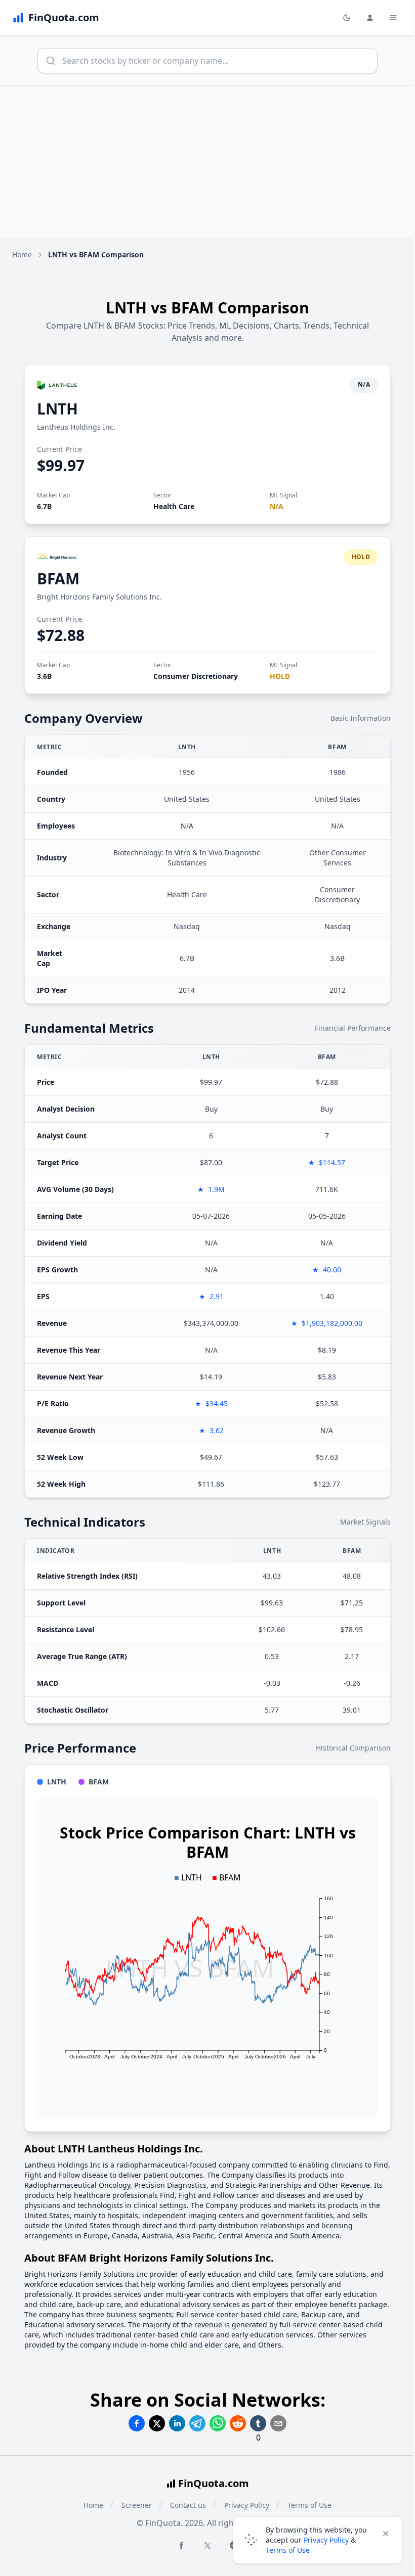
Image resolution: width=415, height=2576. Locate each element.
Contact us (188, 2505)
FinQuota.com (214, 2483)
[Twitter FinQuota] (207, 2546)
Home (22, 255)
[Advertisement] (207, 162)
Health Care (174, 506)
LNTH (57, 409)
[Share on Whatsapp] (218, 2423)
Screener (137, 2505)
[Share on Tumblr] (258, 2423)
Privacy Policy (326, 2540)
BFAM (58, 579)
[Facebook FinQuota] (181, 2545)
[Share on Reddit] (238, 2423)
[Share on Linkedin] (177, 2423)
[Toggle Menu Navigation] (393, 18)
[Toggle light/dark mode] (347, 18)
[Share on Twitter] (157, 2423)
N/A (277, 506)
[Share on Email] (278, 2423)
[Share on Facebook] (137, 2423)
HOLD (280, 676)
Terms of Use (288, 2550)
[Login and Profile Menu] (370, 18)
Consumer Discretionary (196, 676)
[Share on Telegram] (197, 2423)
